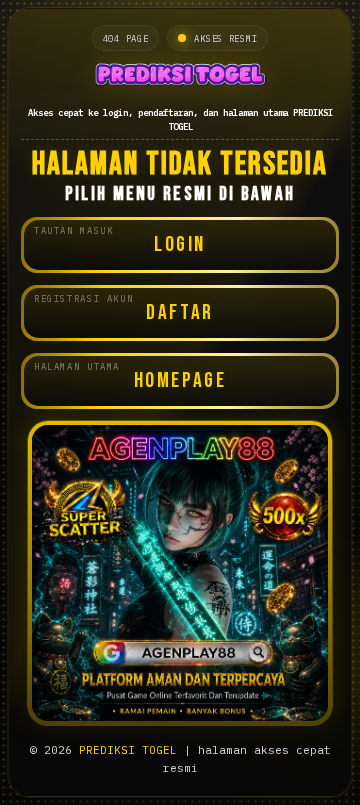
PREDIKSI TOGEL (128, 750)
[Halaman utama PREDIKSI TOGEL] (180, 76)
